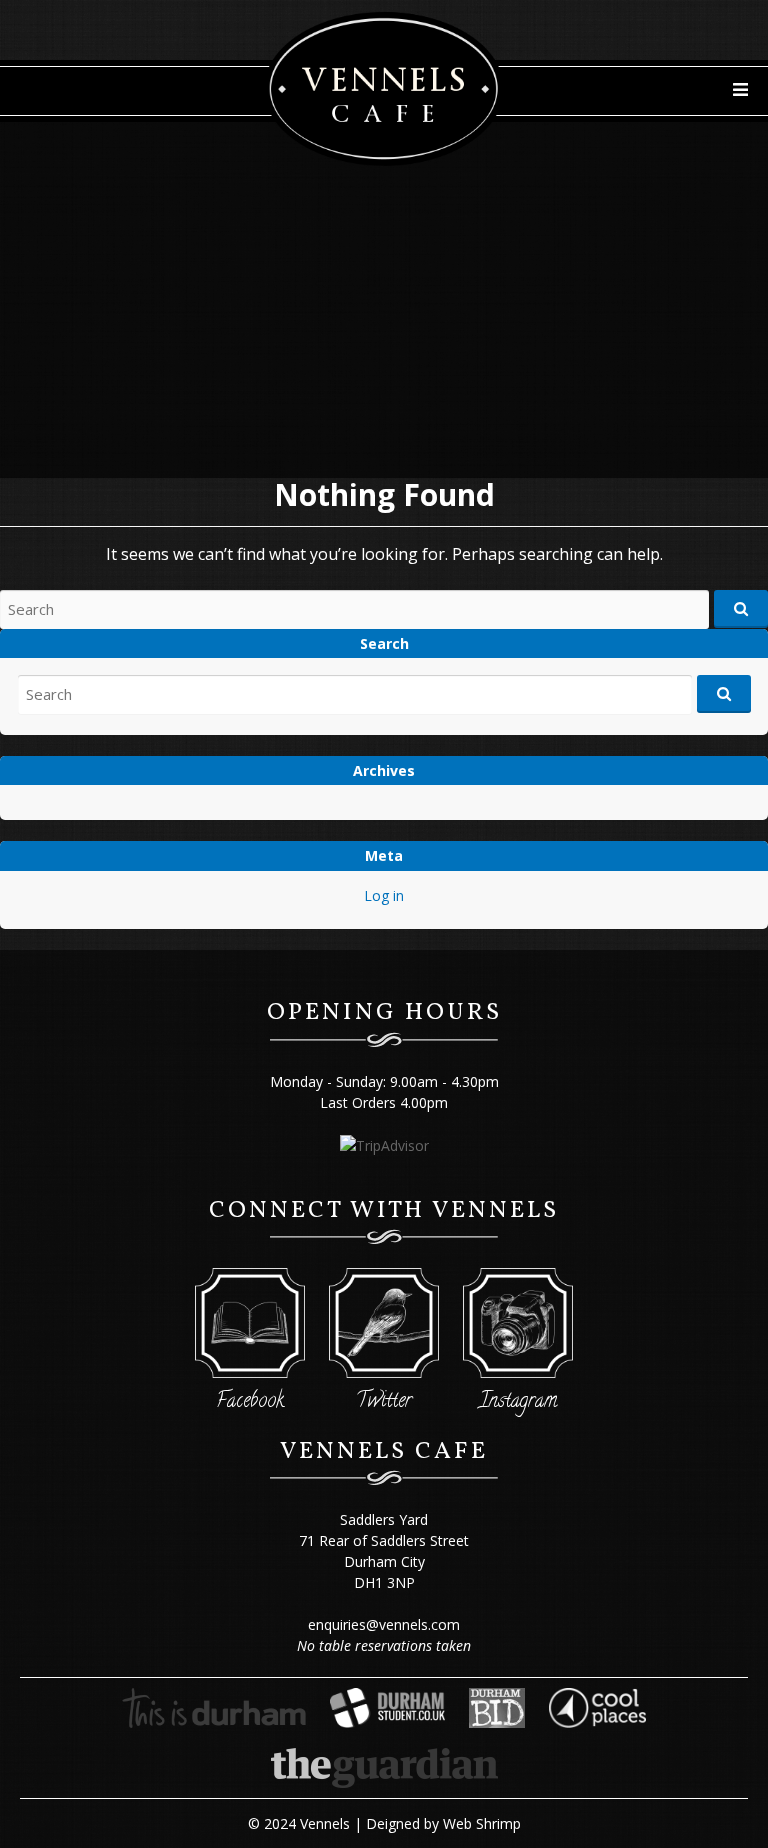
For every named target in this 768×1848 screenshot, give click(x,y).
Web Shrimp (482, 1823)
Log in (384, 895)
